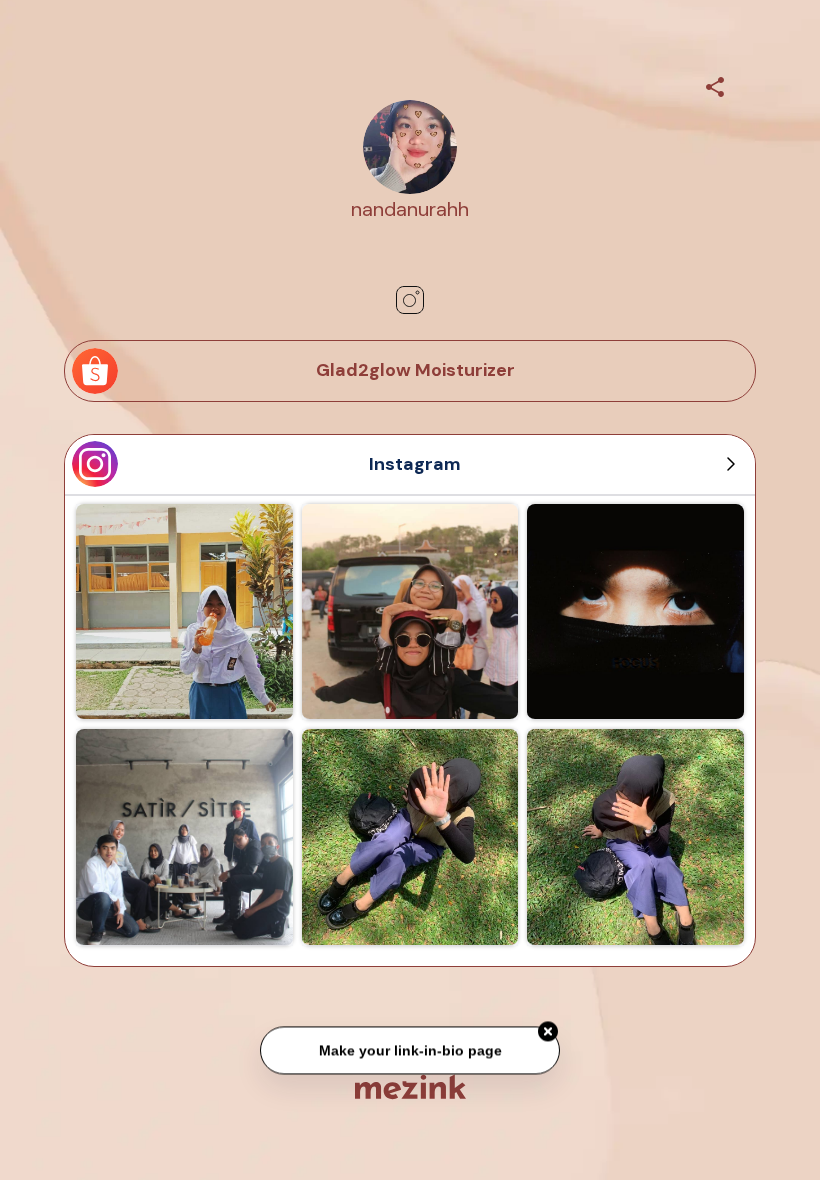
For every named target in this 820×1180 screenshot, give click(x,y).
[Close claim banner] (548, 1029)
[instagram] (410, 300)
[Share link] (715, 84)
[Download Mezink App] (410, 1086)
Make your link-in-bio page (409, 1048)
